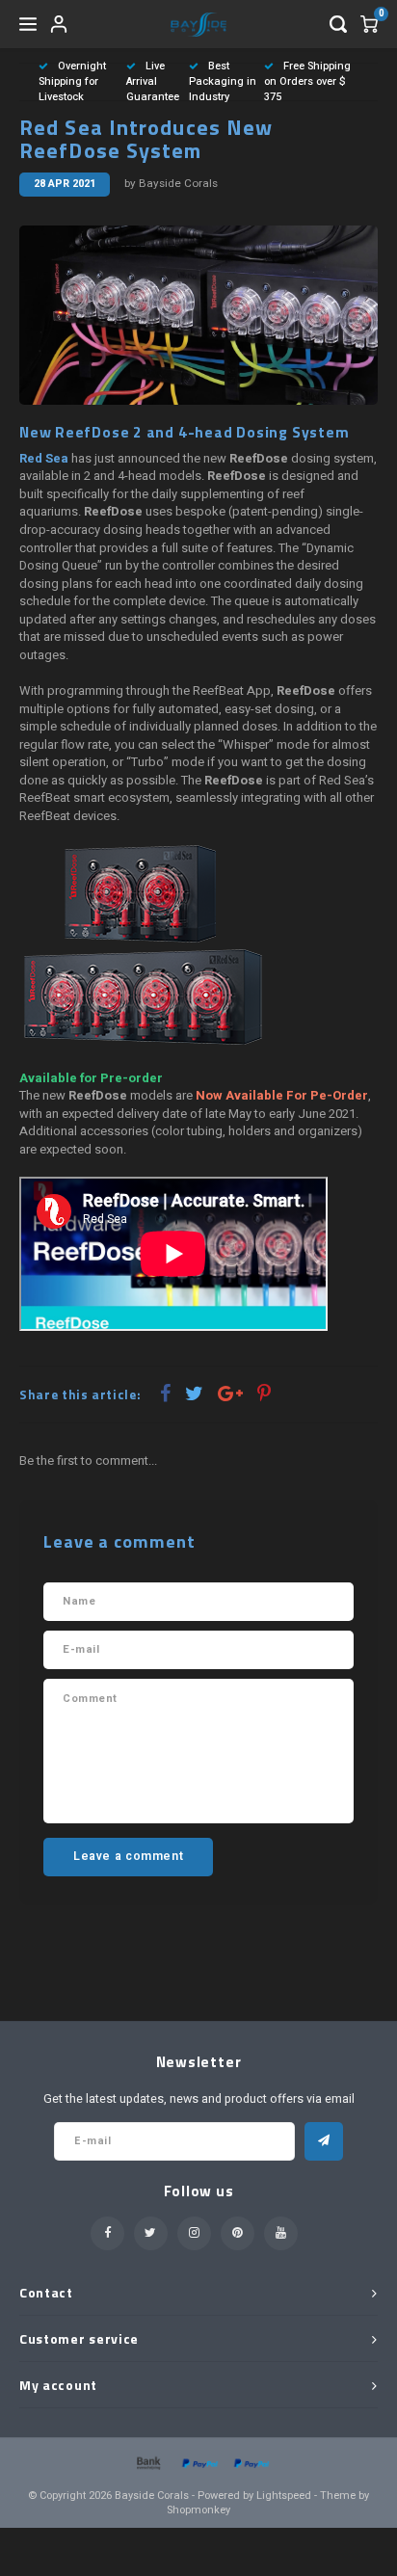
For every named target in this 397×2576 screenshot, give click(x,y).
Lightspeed (284, 2496)
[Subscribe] (324, 2141)
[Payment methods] (147, 2462)
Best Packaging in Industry (223, 81)
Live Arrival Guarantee (153, 81)
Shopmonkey (198, 2510)
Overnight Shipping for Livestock (72, 81)
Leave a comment (128, 1856)
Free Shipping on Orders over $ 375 (307, 81)
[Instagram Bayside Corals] (194, 2233)
